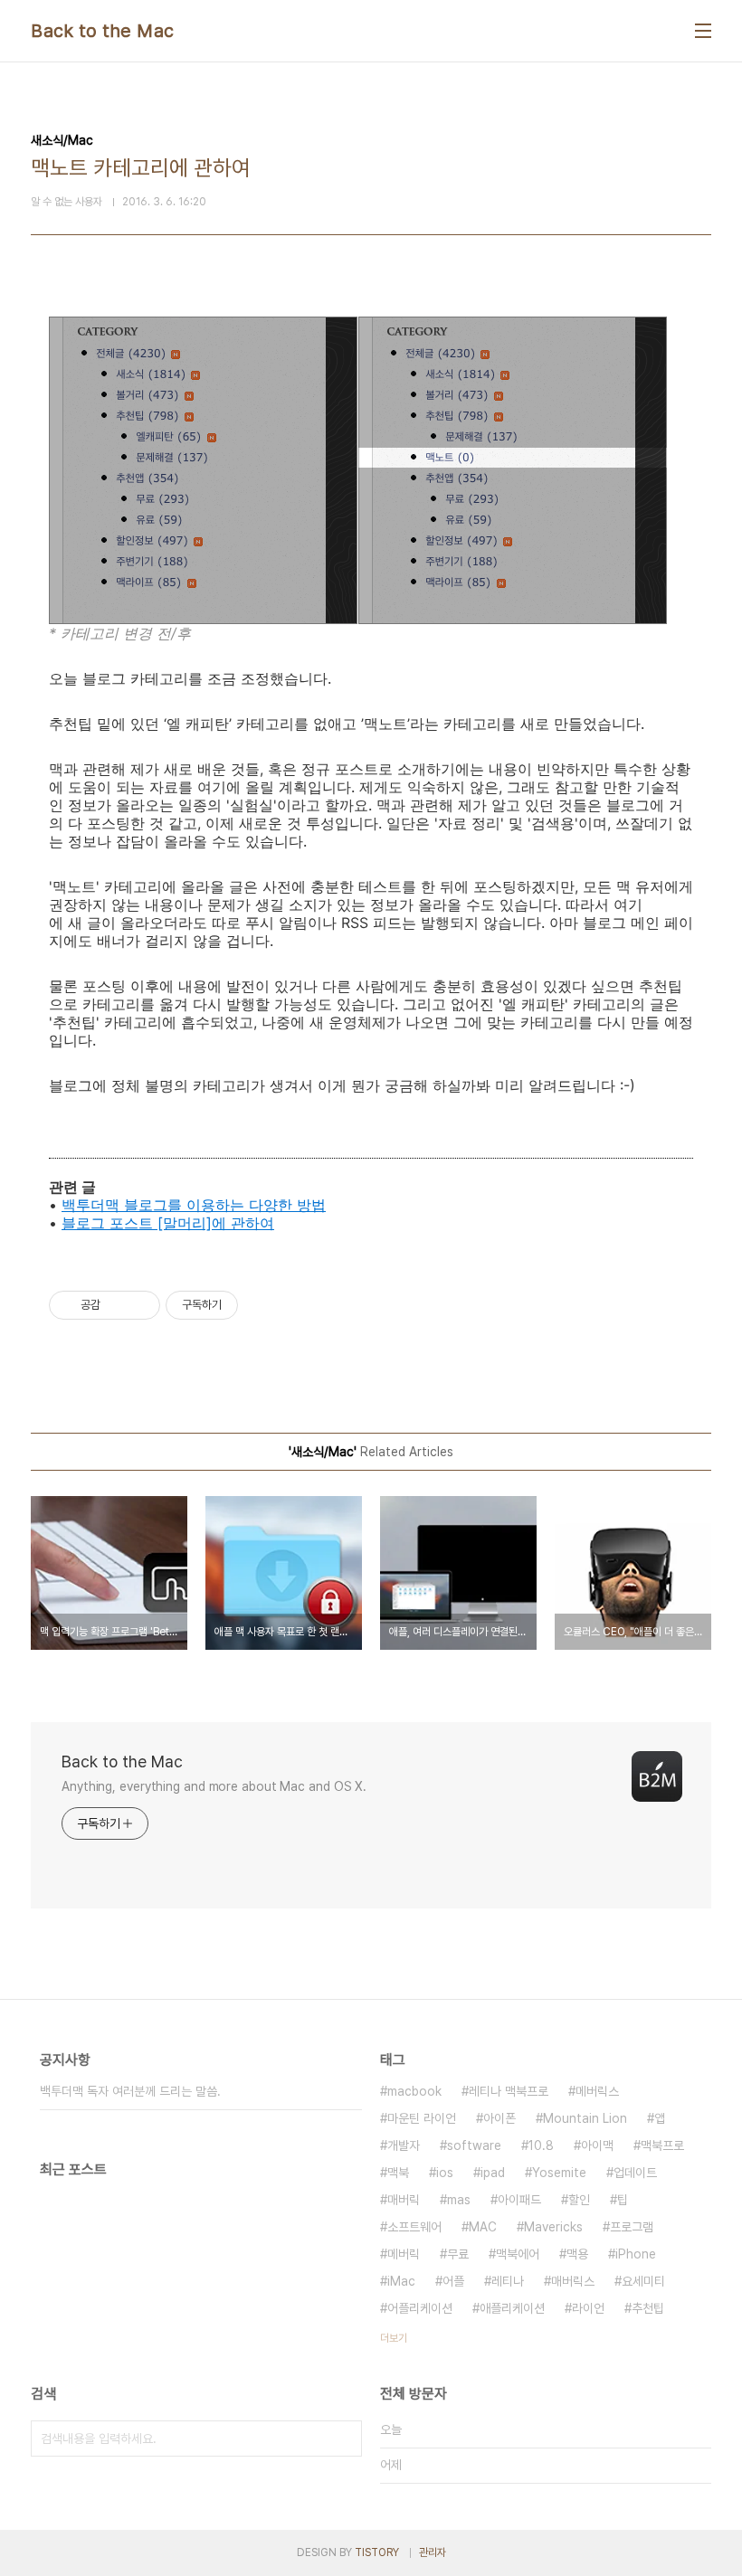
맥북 (398, 2173)
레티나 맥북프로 (509, 2091)
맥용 (577, 2254)
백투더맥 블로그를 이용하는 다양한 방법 (194, 1205)
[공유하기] (117, 1305)
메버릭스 (597, 2091)
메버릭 (404, 2254)
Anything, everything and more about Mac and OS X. (214, 1786)
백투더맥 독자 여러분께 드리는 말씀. (130, 2091)
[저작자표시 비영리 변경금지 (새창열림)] (262, 1305)
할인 (579, 2200)
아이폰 (499, 2118)
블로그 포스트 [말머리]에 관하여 (168, 1223)
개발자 (404, 2145)
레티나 (508, 2281)
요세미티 (643, 2281)
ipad (493, 2173)
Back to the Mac (103, 31)
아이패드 (519, 2200)
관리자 (433, 2552)
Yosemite (559, 2173)
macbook (414, 2091)
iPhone (636, 2254)
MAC (483, 2227)
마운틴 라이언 (422, 2118)
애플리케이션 (512, 2308)
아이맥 (597, 2145)
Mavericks (553, 2227)
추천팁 (648, 2308)
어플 (453, 2281)
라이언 (588, 2308)
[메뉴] (703, 31)
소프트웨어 (414, 2227)
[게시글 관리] (140, 1305)
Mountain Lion (585, 2118)
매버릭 (404, 2200)
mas (459, 2200)
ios (445, 2173)
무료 (458, 2254)
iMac (401, 2281)
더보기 (394, 2338)
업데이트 (635, 2173)
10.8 (541, 2145)
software (474, 2145)
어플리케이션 (420, 2308)
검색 (344, 2439)
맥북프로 (662, 2145)
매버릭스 (573, 2281)
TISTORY (377, 2552)
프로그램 (632, 2227)
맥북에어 (518, 2254)
